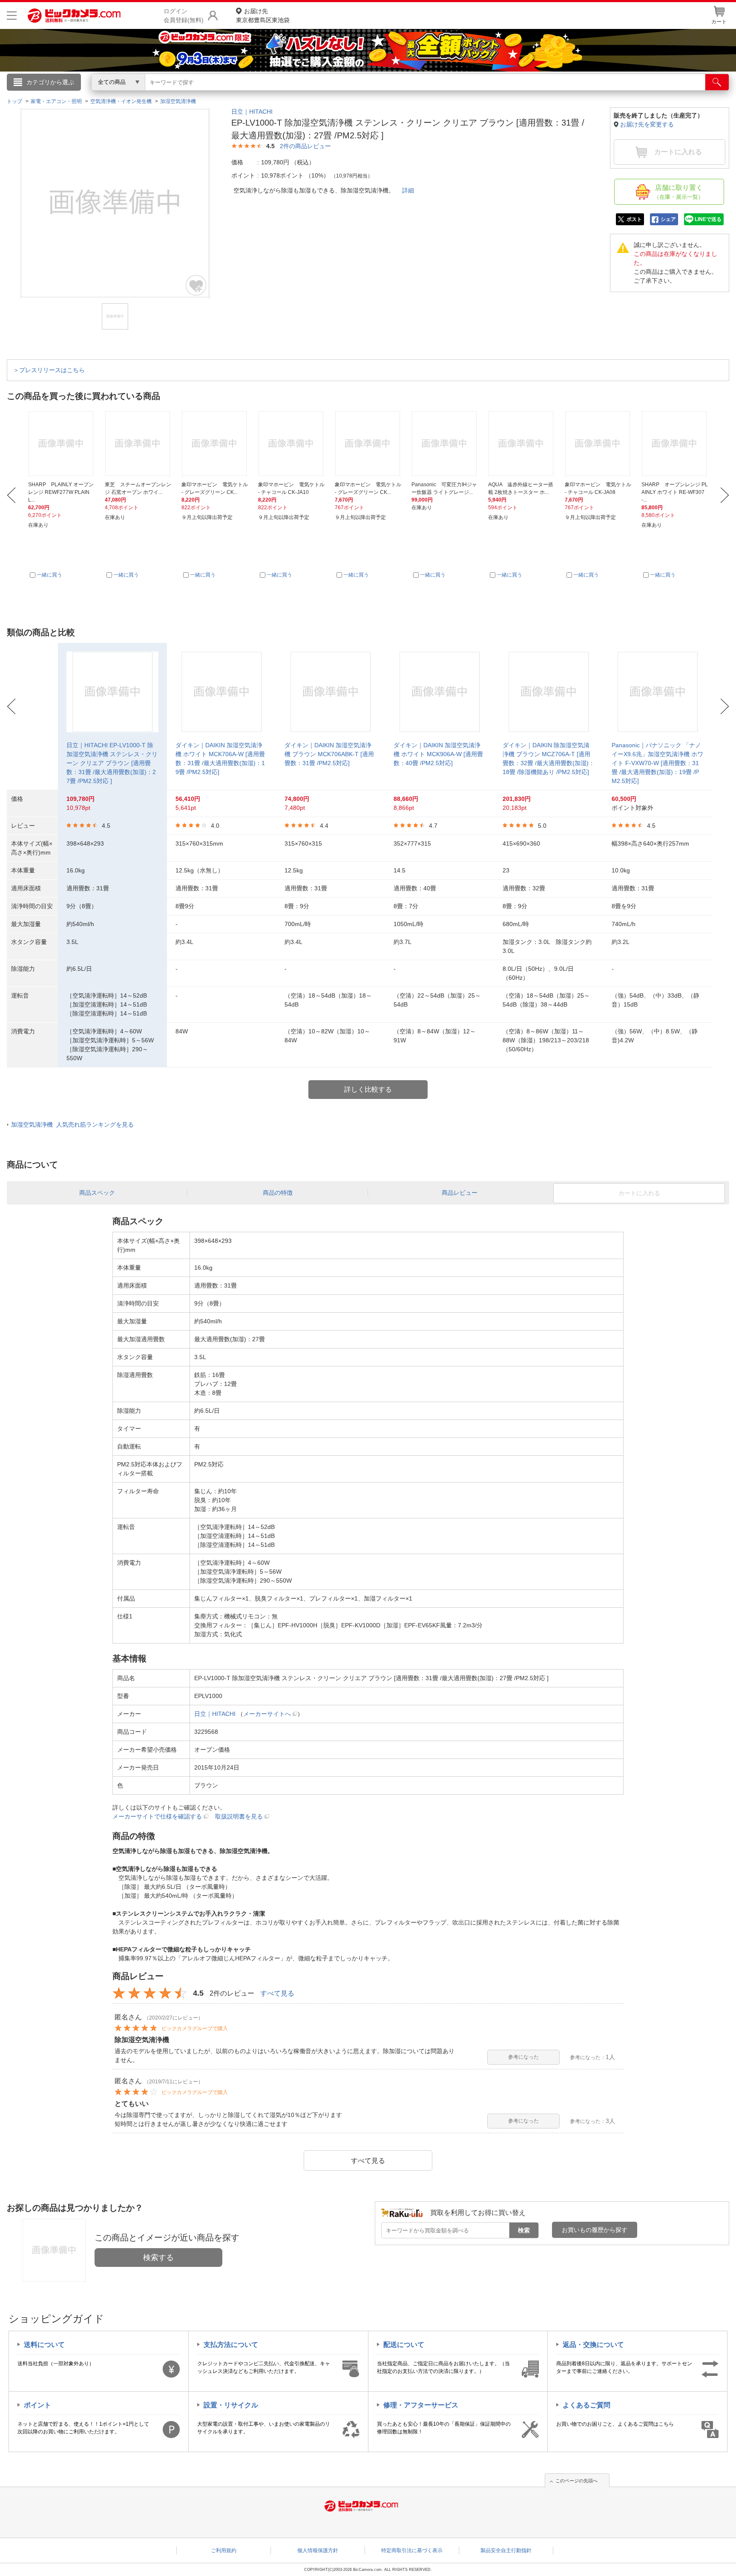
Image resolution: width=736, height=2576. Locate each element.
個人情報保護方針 (318, 2550)
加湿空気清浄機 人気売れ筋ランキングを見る (72, 1124)
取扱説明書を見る (239, 1816)
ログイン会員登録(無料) (184, 16)
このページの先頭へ (576, 2481)
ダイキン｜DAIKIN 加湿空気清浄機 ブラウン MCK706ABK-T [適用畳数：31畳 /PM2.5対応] (329, 754)
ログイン (185, 96)
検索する (158, 2258)
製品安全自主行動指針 (506, 2550)
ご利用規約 (224, 2550)
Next (725, 495)
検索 (524, 2230)
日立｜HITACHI (252, 112)
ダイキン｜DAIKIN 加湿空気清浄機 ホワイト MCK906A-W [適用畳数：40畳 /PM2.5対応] (438, 754)
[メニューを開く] (12, 16)
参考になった (523, 2057)
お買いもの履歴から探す (595, 2230)
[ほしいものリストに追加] (196, 285)
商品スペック (97, 1193)
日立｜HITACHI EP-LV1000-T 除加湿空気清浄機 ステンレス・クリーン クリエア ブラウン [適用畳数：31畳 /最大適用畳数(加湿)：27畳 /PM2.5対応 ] (112, 763)
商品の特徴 (278, 1193)
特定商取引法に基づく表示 (412, 2550)
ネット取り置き (478, 94)
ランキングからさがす (334, 94)
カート (719, 22)
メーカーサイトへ (267, 1714)
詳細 (408, 190)
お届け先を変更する (647, 124)
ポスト (634, 219)
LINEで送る (708, 219)
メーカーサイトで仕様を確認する (157, 1816)
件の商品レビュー (305, 146)
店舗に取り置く (679, 192)
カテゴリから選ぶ (50, 82)
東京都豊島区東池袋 (263, 16)
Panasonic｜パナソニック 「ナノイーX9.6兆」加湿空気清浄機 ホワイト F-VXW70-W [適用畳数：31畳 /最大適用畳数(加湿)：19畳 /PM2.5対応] (657, 763)
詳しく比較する (368, 1089)
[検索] (717, 82)
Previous (11, 495)
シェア (668, 219)
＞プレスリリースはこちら (49, 370)
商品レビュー (460, 1193)
